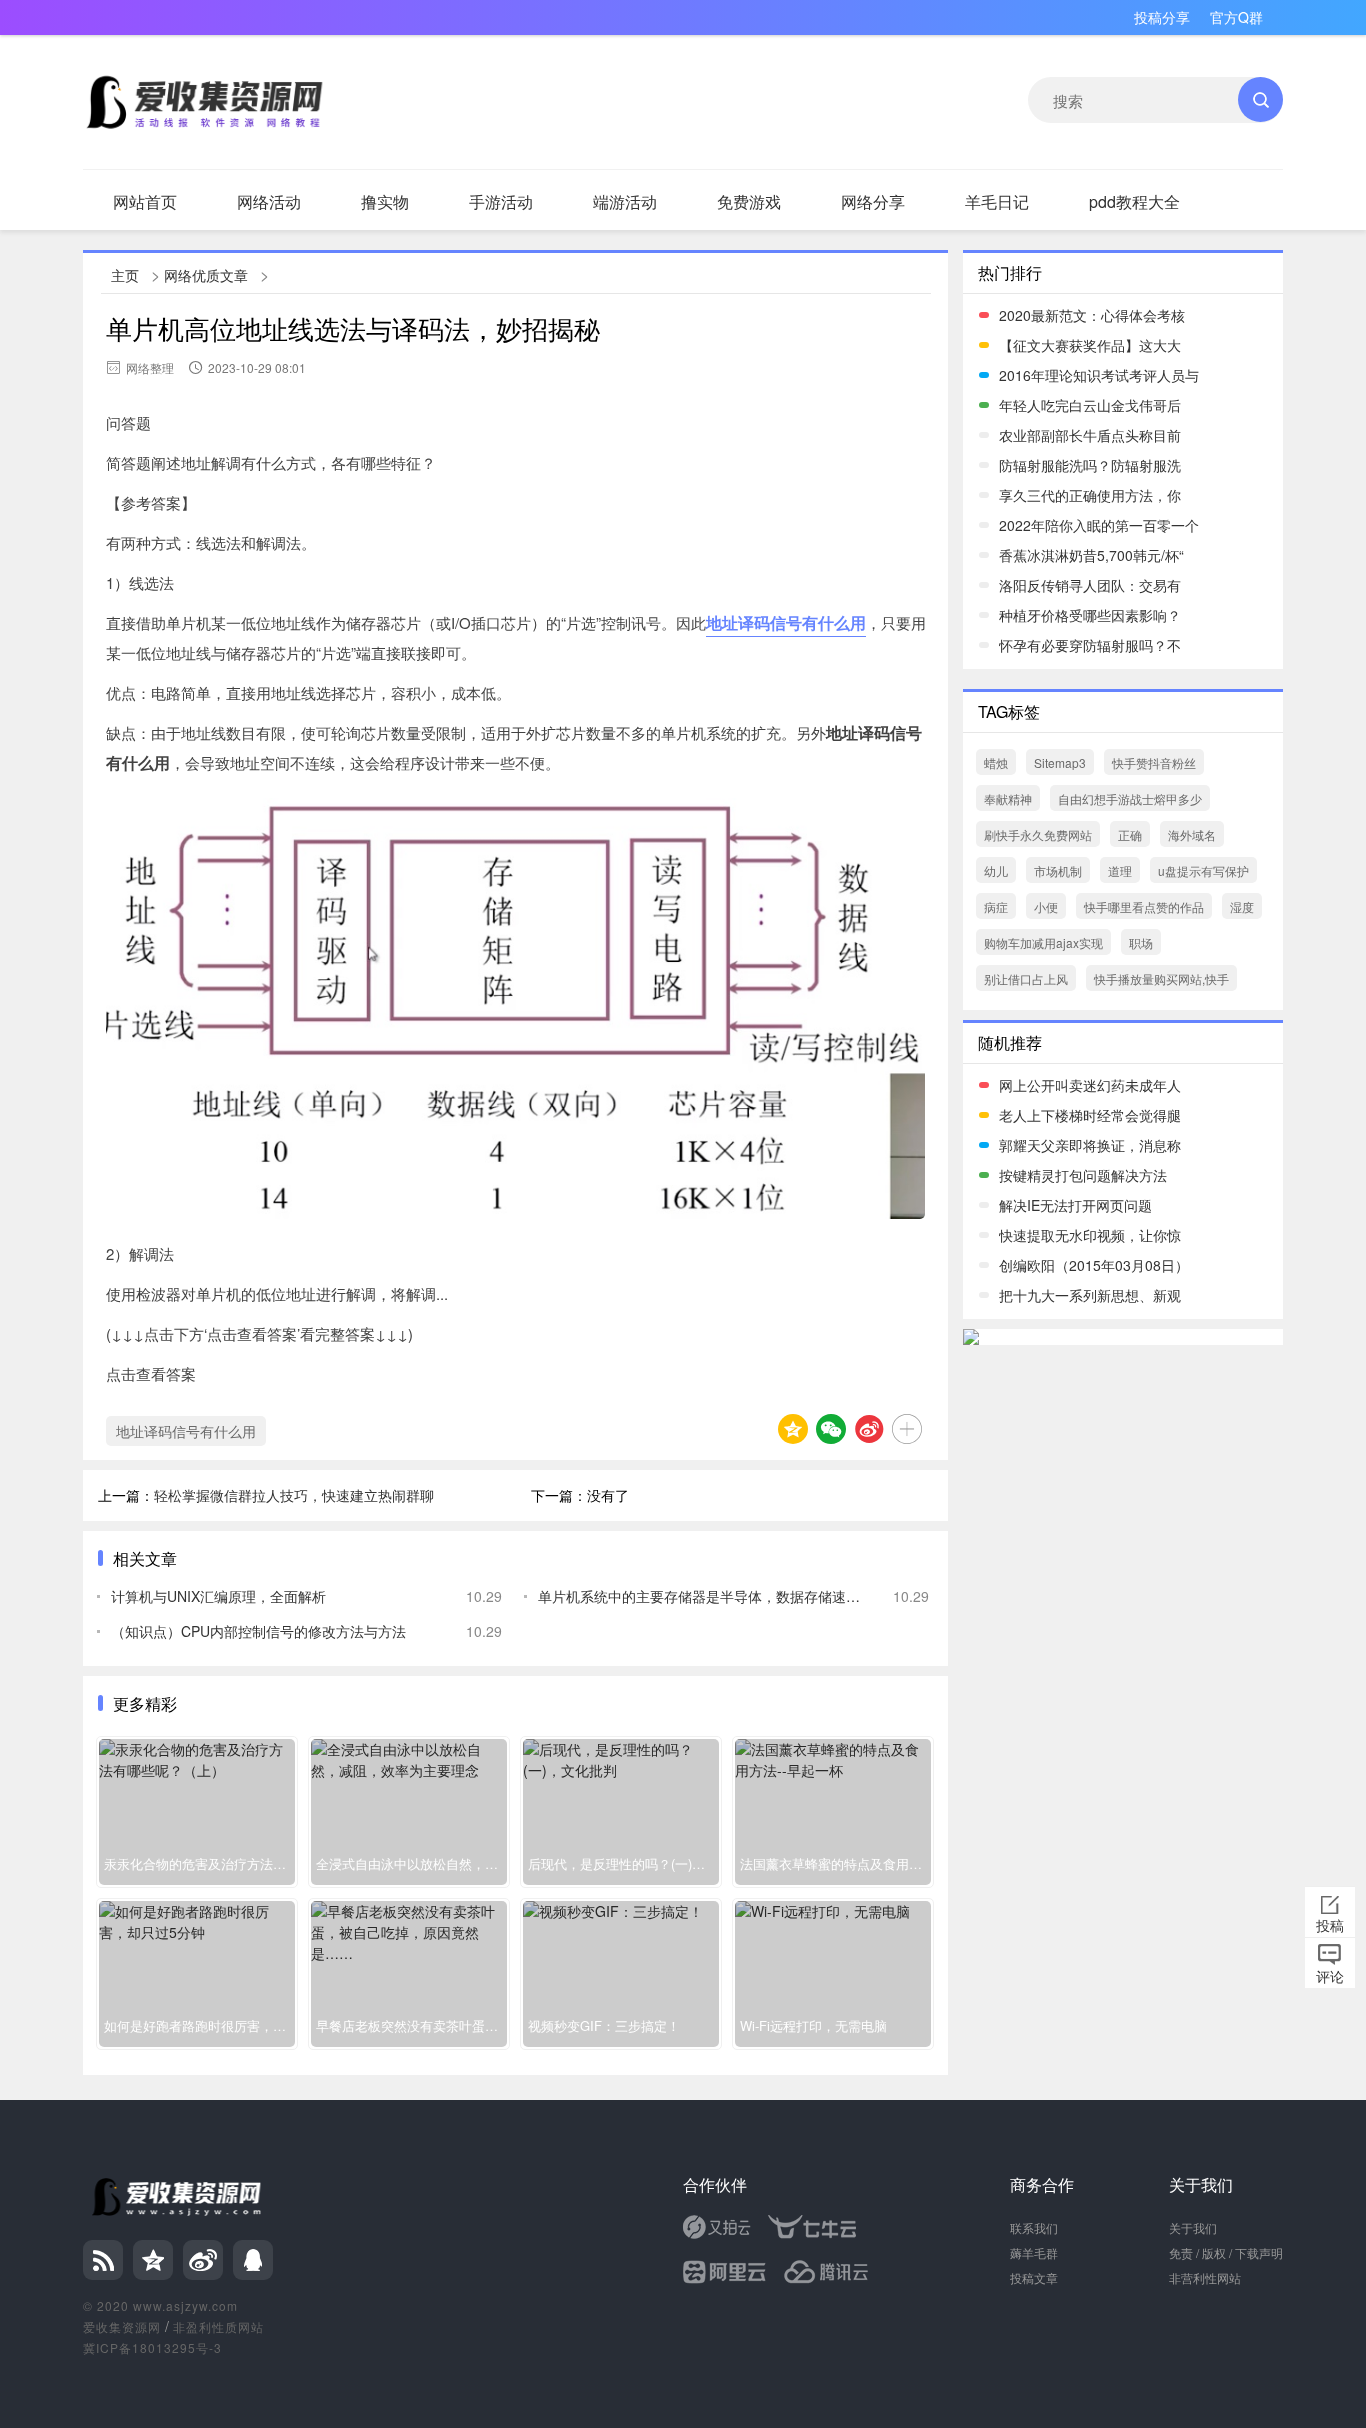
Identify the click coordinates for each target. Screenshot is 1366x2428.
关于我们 (1193, 2227)
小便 (1046, 906)
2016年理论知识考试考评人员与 (1099, 375)
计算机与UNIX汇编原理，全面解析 (218, 1596)
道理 (1120, 870)
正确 (1130, 834)
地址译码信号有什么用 (786, 622)
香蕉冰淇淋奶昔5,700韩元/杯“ (1091, 555)
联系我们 (1034, 2227)
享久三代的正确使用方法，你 (1090, 495)
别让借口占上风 (1026, 978)
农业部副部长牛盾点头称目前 (1090, 435)
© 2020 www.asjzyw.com (160, 2305)
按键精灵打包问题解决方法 (1083, 1175)
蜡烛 (996, 762)
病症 (996, 906)
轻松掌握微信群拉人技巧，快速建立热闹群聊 (294, 1495)
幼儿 (996, 870)
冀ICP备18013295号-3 (152, 2347)
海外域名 (1192, 834)
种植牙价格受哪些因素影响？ (1090, 615)
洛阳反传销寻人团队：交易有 (1090, 585)
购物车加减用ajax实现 (1043, 942)
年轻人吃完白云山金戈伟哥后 (1090, 405)
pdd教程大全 (1134, 201)
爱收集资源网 (122, 2326)
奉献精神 (1008, 798)
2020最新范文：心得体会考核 (1092, 315)
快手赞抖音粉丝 (1154, 762)
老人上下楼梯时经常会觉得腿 (1090, 1115)
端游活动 (625, 201)
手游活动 (501, 201)
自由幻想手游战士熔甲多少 (1130, 798)
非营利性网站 (1205, 2277)
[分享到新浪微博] (869, 1429)
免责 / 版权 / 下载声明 (1226, 2252)
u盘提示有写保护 (1203, 870)
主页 (125, 275)
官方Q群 (1236, 17)
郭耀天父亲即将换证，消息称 (1090, 1145)
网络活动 (269, 201)
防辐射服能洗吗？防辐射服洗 (1090, 465)
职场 (1141, 942)
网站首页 (145, 201)
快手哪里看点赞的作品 (1144, 906)
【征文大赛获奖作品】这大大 (1090, 345)
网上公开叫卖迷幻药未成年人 (1090, 1085)
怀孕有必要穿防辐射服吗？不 (1090, 645)
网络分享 (873, 201)
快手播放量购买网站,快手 (1161, 978)
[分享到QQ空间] (793, 1429)
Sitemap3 (1060, 762)
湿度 (1242, 906)
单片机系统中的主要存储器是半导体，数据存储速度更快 (700, 1596)
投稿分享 (1162, 17)
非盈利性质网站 (218, 2326)
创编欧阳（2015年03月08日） (1094, 1265)
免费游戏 (749, 201)
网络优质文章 (206, 275)
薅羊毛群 (1034, 2252)
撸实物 (385, 201)
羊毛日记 (997, 201)
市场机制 (1058, 870)
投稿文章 (1034, 2277)
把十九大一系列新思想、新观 (1090, 1295)
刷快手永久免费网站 (1038, 834)
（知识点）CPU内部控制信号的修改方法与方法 (258, 1631)
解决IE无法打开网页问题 (1075, 1205)
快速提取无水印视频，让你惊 (1090, 1235)
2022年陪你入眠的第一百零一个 (1099, 525)
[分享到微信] (831, 1429)
